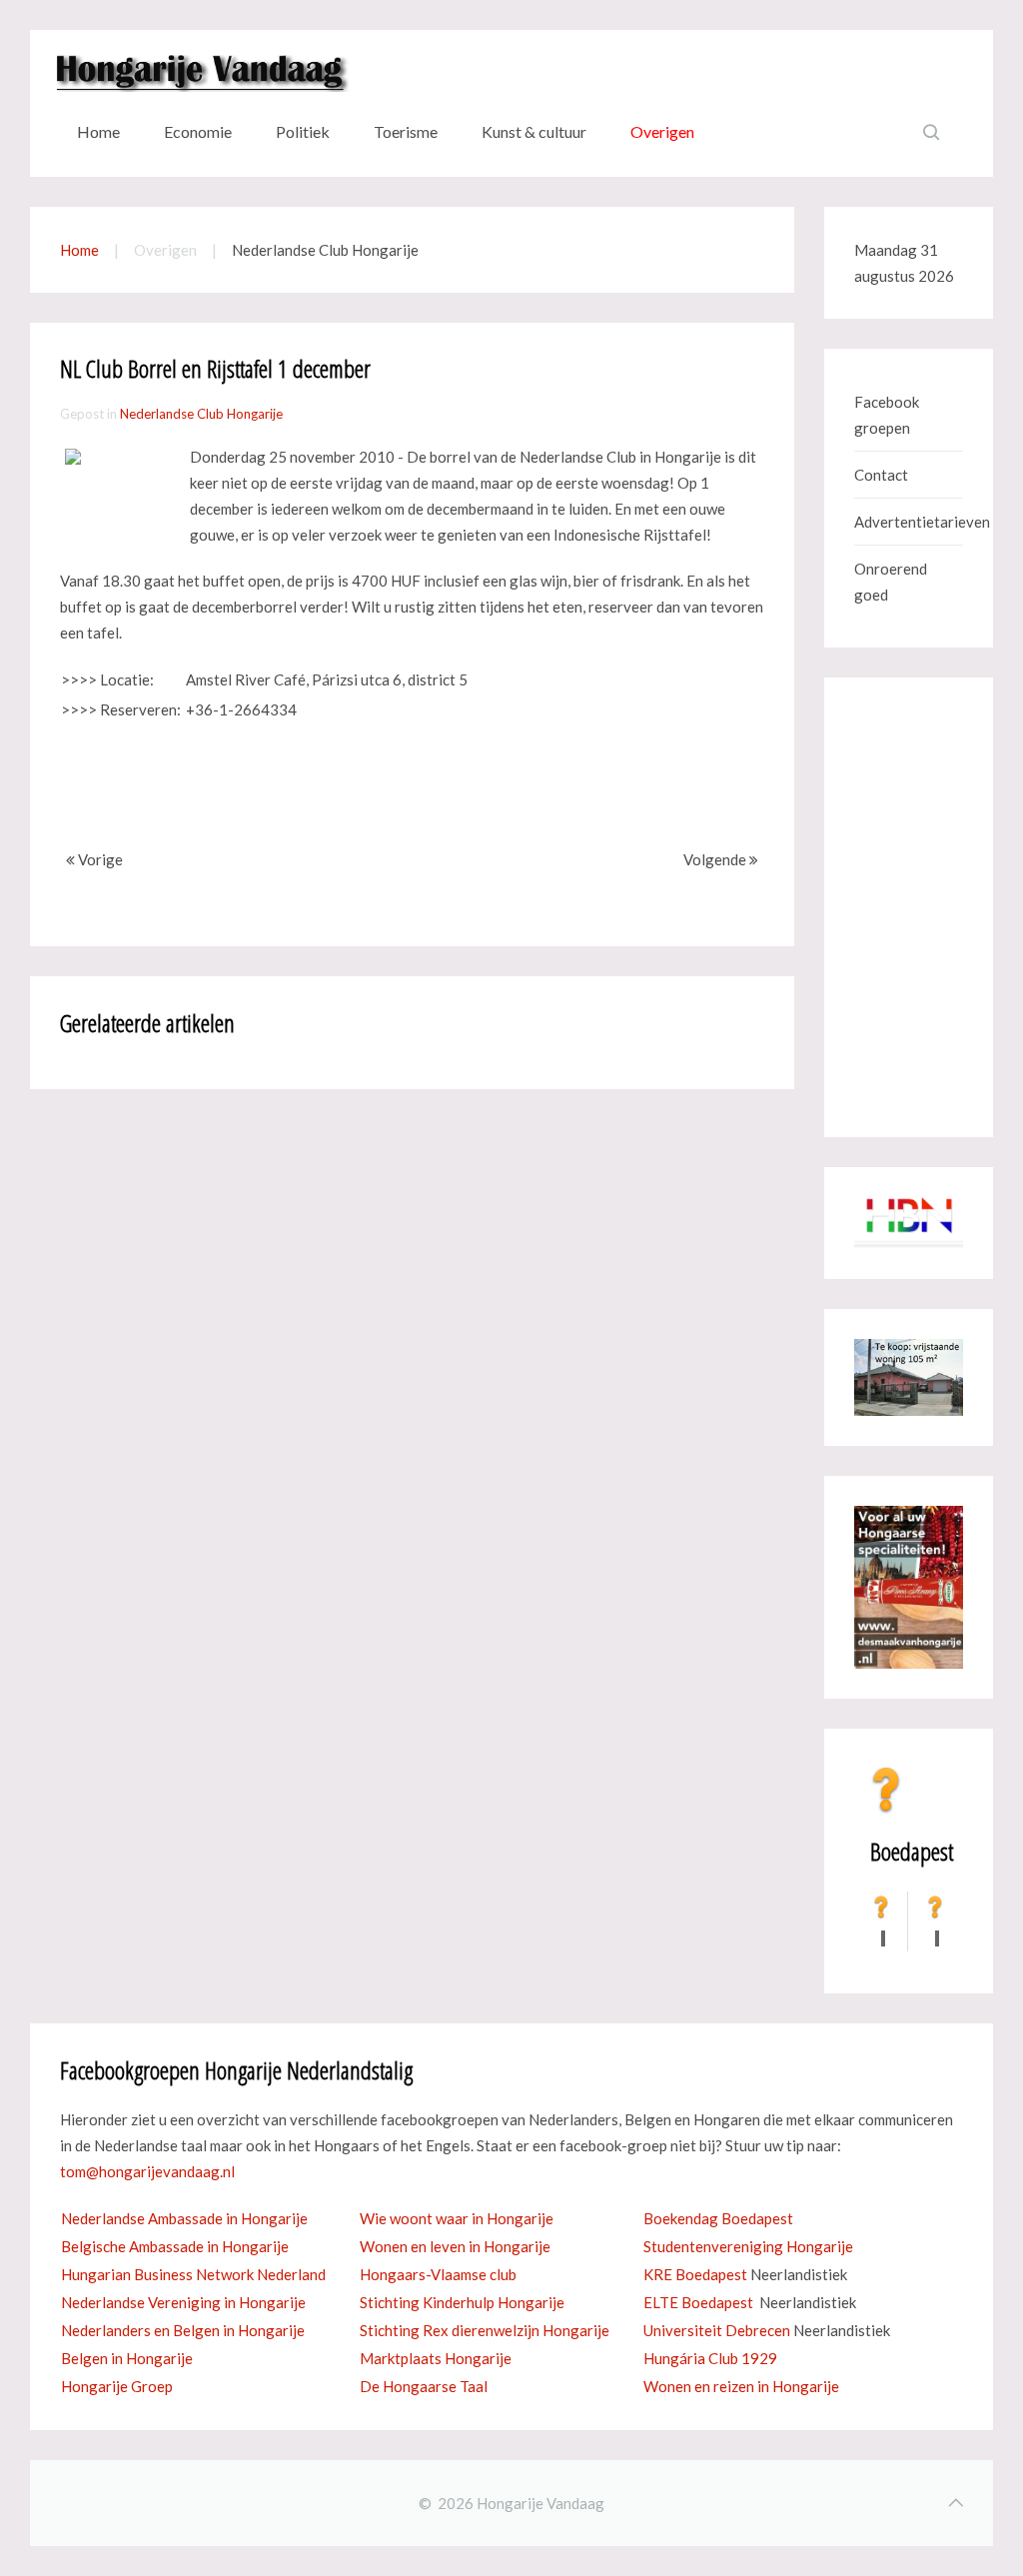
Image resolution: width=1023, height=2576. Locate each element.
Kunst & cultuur (534, 131)
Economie (198, 131)
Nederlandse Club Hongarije (201, 414)
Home (98, 131)
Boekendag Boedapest (718, 2218)
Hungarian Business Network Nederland (193, 2274)
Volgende (716, 859)
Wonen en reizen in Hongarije (741, 2386)
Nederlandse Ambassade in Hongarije (184, 2218)
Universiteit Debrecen (717, 2330)
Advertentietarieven (909, 522)
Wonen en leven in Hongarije (455, 2246)
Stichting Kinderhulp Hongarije (462, 2302)
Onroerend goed (891, 582)
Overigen (662, 131)
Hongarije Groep (117, 2386)
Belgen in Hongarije (127, 2358)
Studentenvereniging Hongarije (748, 2246)
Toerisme (406, 131)
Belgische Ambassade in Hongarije (175, 2246)
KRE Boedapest (695, 2274)
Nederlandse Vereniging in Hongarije (183, 2302)
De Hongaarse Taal (424, 2386)
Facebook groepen (887, 415)
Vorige (99, 859)
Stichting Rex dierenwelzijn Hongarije (485, 2330)
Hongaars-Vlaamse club (438, 2274)
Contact (881, 475)
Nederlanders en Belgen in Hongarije (183, 2330)
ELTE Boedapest (698, 2302)
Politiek (303, 131)
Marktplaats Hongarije (436, 2358)
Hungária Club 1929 (710, 2358)
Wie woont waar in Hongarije (457, 2218)
